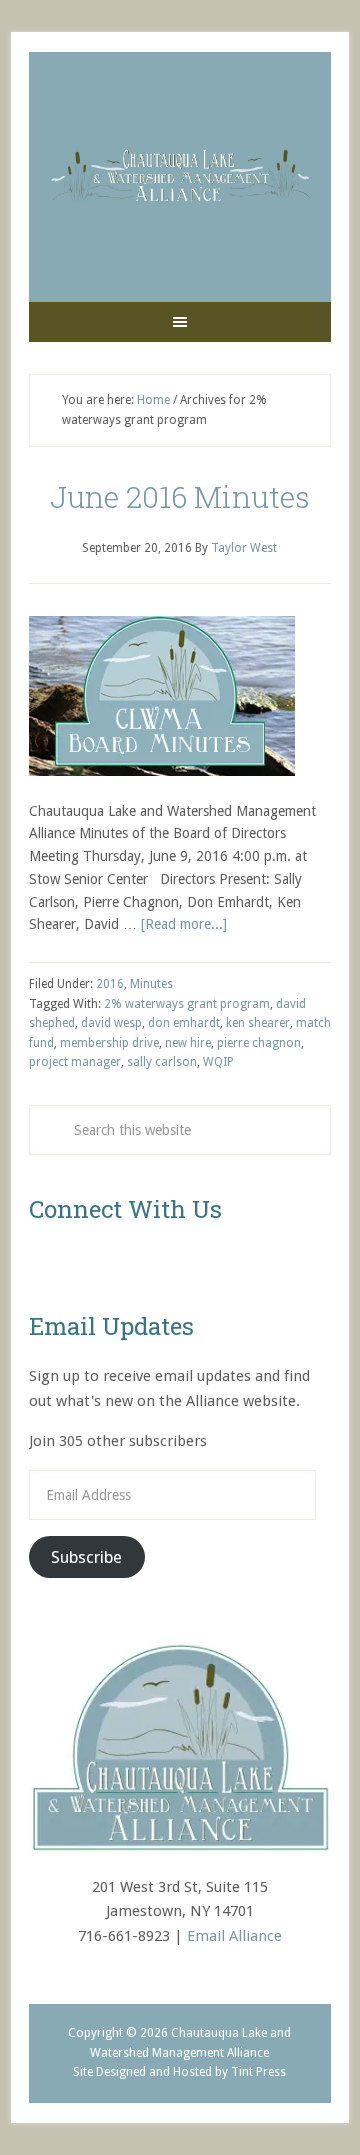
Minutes (151, 984)
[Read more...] (184, 924)
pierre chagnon (259, 1043)
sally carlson (162, 1062)
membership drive (109, 1043)
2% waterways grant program (187, 1004)
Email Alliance (234, 1936)
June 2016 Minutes (180, 496)
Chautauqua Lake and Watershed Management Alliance (180, 177)
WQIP (218, 1062)
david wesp (111, 1023)
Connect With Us (125, 1209)
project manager (75, 1062)
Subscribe (86, 1557)
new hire (188, 1043)
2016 (110, 984)
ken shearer (258, 1023)
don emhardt (184, 1023)
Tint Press (258, 2072)
